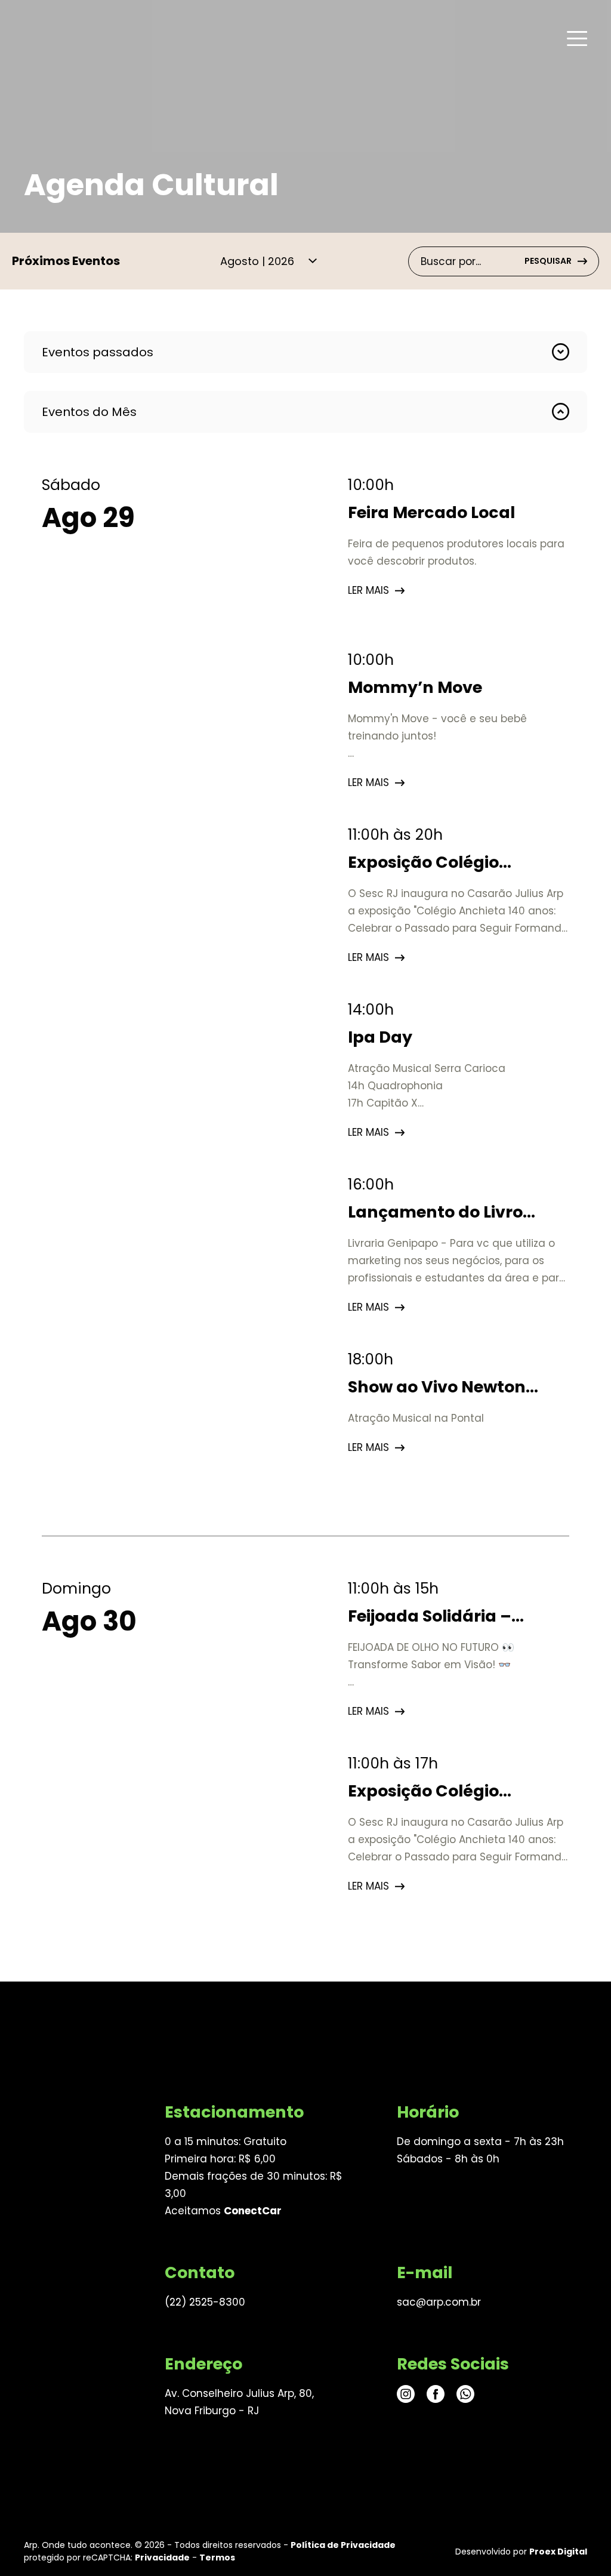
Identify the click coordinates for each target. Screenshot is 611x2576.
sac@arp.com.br (439, 2302)
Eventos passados (98, 352)
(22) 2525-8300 (205, 2302)
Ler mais (368, 590)
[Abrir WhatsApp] (581, 2546)
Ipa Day (380, 1037)
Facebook (436, 2394)
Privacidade (162, 2557)
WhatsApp (465, 2394)
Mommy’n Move (415, 687)
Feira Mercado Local (431, 512)
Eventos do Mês (89, 412)
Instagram (406, 2394)
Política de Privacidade (343, 2545)
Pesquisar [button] (548, 261)
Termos (217, 2557)
